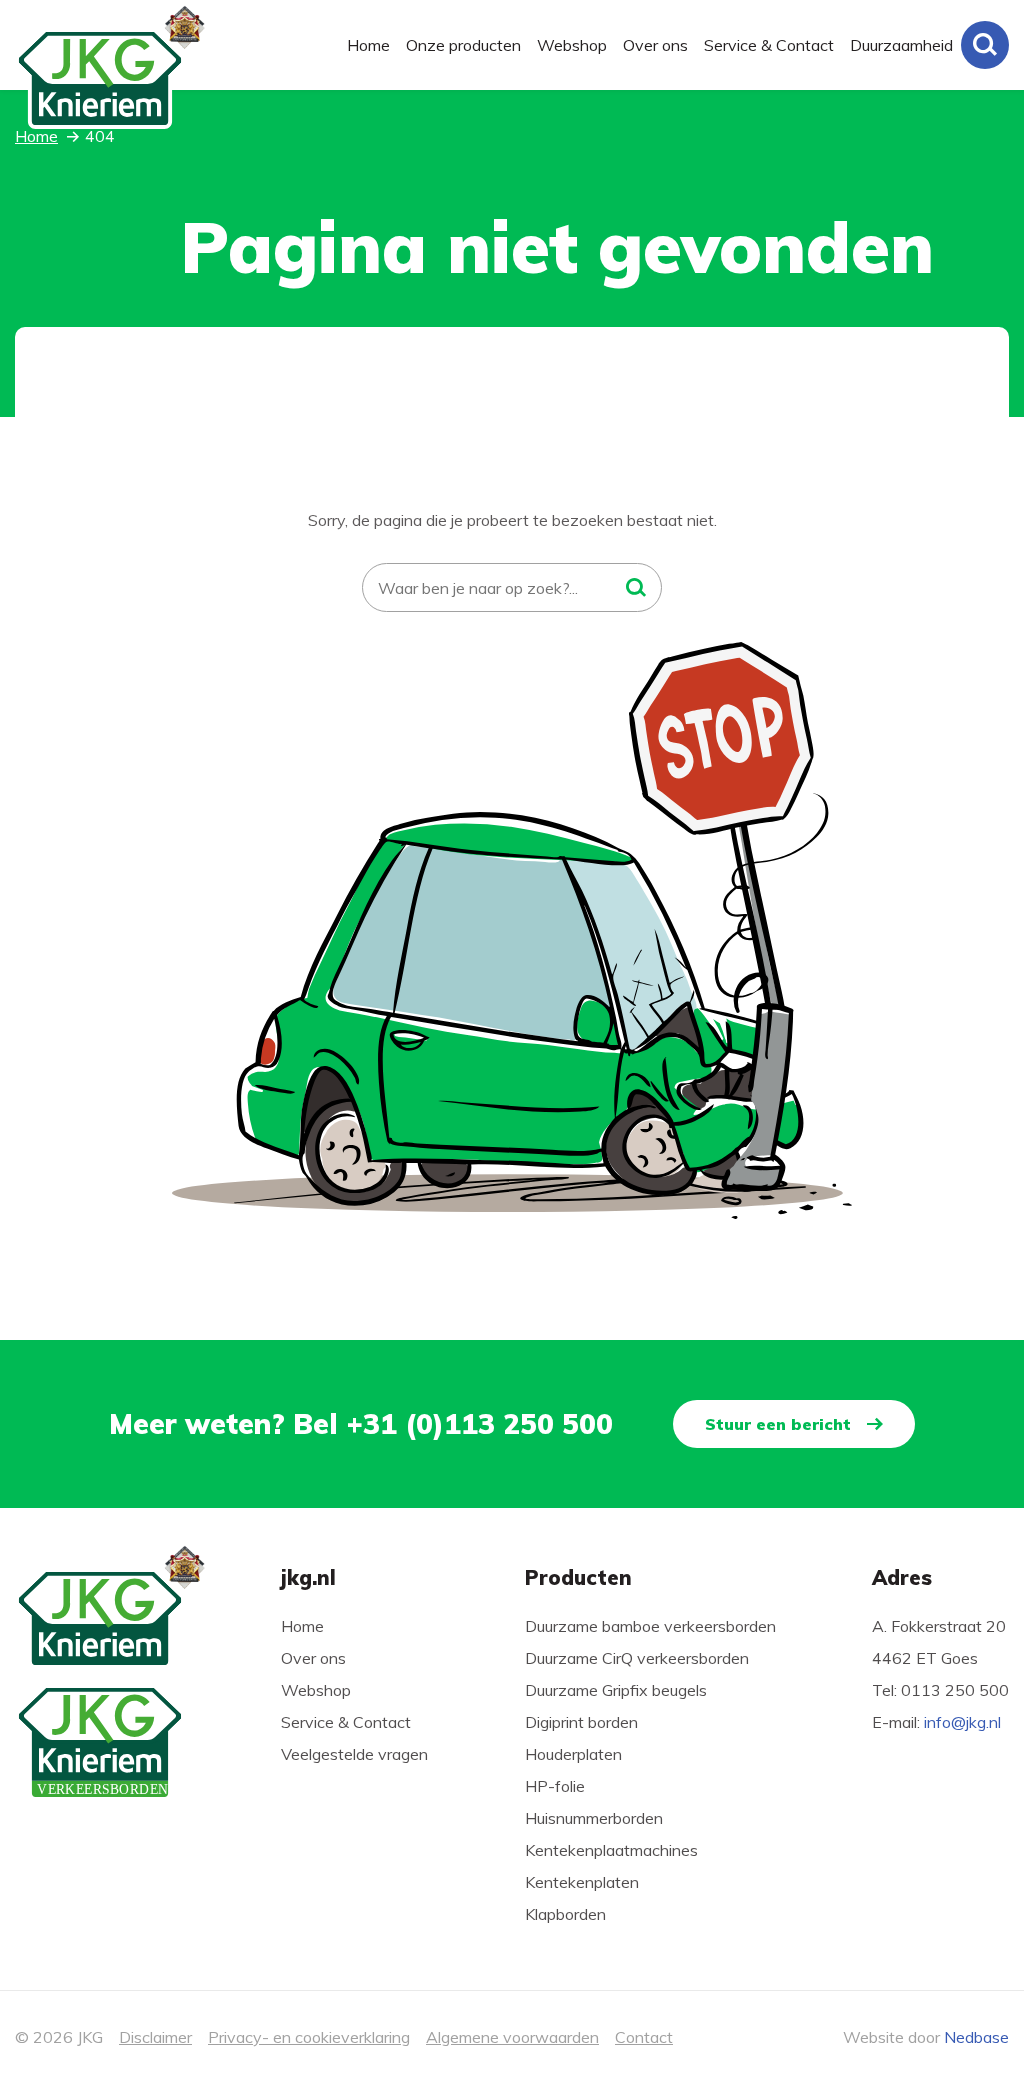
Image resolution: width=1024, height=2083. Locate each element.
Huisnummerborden (594, 1818)
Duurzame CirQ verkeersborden (637, 1658)
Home (368, 45)
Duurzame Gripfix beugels (616, 1690)
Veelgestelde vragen (354, 1754)
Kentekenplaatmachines (611, 1850)
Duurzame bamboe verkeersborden (650, 1626)
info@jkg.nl (962, 1722)
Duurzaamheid (901, 45)
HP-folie (555, 1786)
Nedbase (976, 2037)
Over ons (655, 45)
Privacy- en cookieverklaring (309, 2037)
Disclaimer (155, 2037)
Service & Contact (769, 45)
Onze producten (463, 45)
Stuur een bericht (778, 1424)
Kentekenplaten (582, 1882)
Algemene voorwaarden (512, 2037)
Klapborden (565, 1914)
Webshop (572, 45)
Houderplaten (573, 1754)
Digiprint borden (581, 1722)
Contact (644, 2037)
